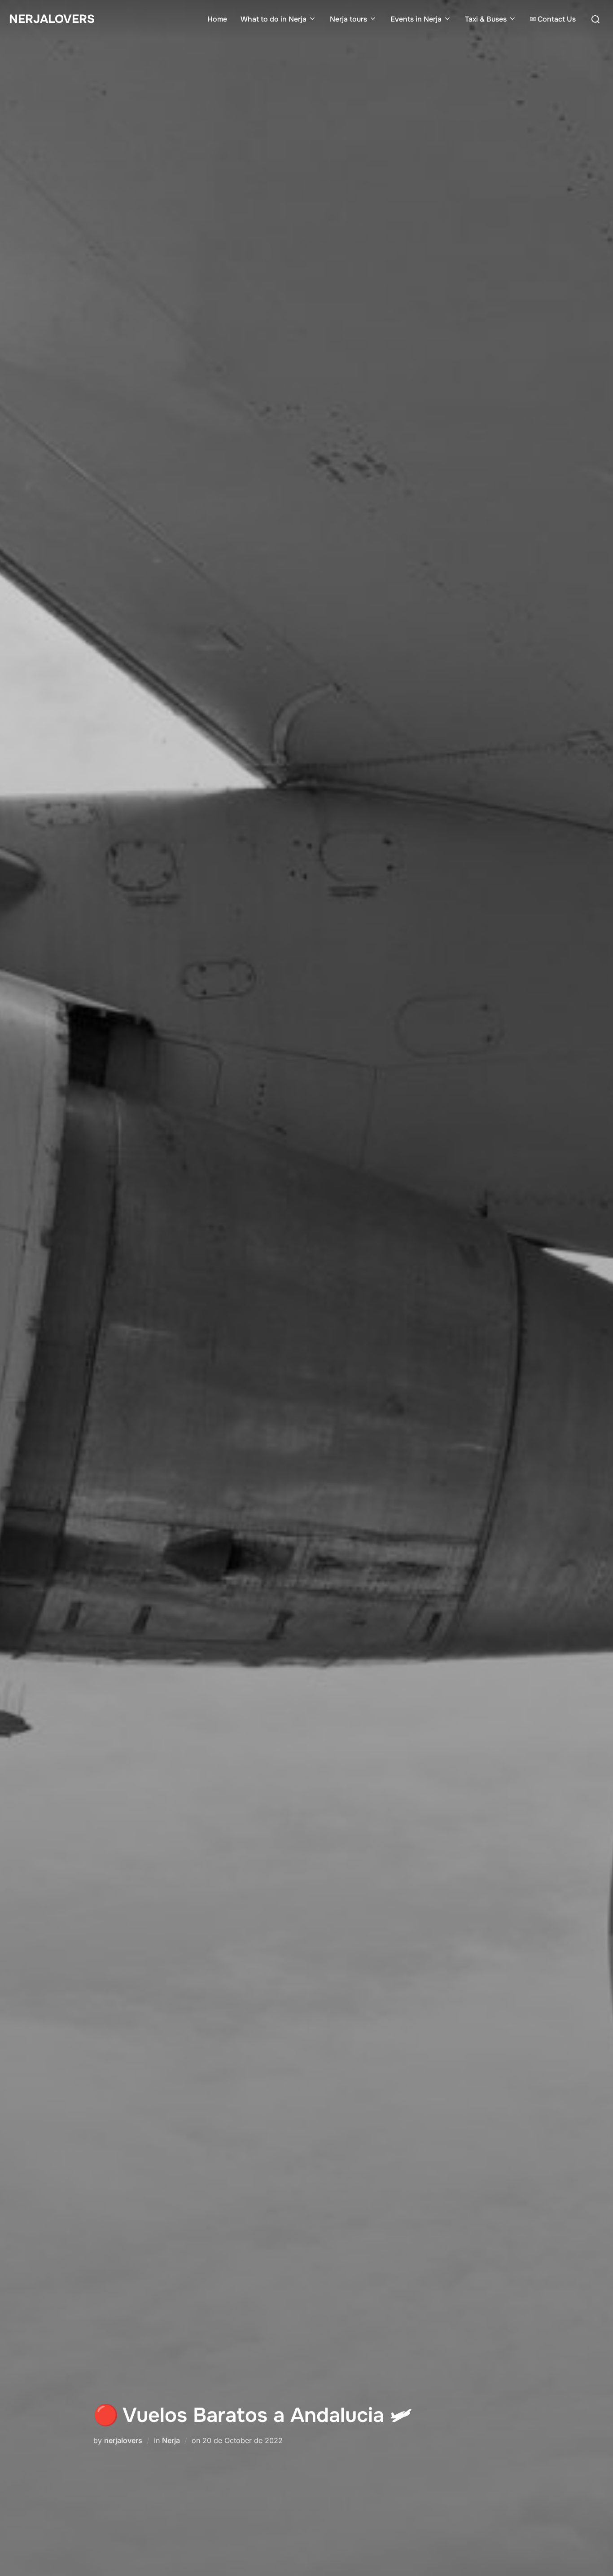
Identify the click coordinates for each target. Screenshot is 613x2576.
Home (217, 19)
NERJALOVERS (52, 19)
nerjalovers (123, 2440)
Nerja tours (348, 19)
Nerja (171, 2440)
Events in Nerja (416, 19)
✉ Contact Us (553, 19)
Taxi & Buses (486, 19)
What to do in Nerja (274, 19)
